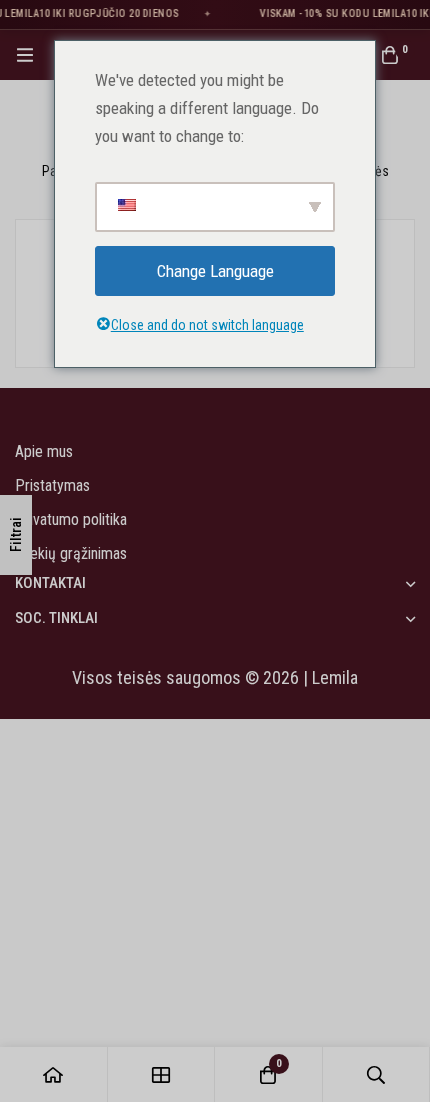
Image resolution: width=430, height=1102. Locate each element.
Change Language (215, 271)
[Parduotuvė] (162, 1074)
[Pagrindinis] (54, 1074)
